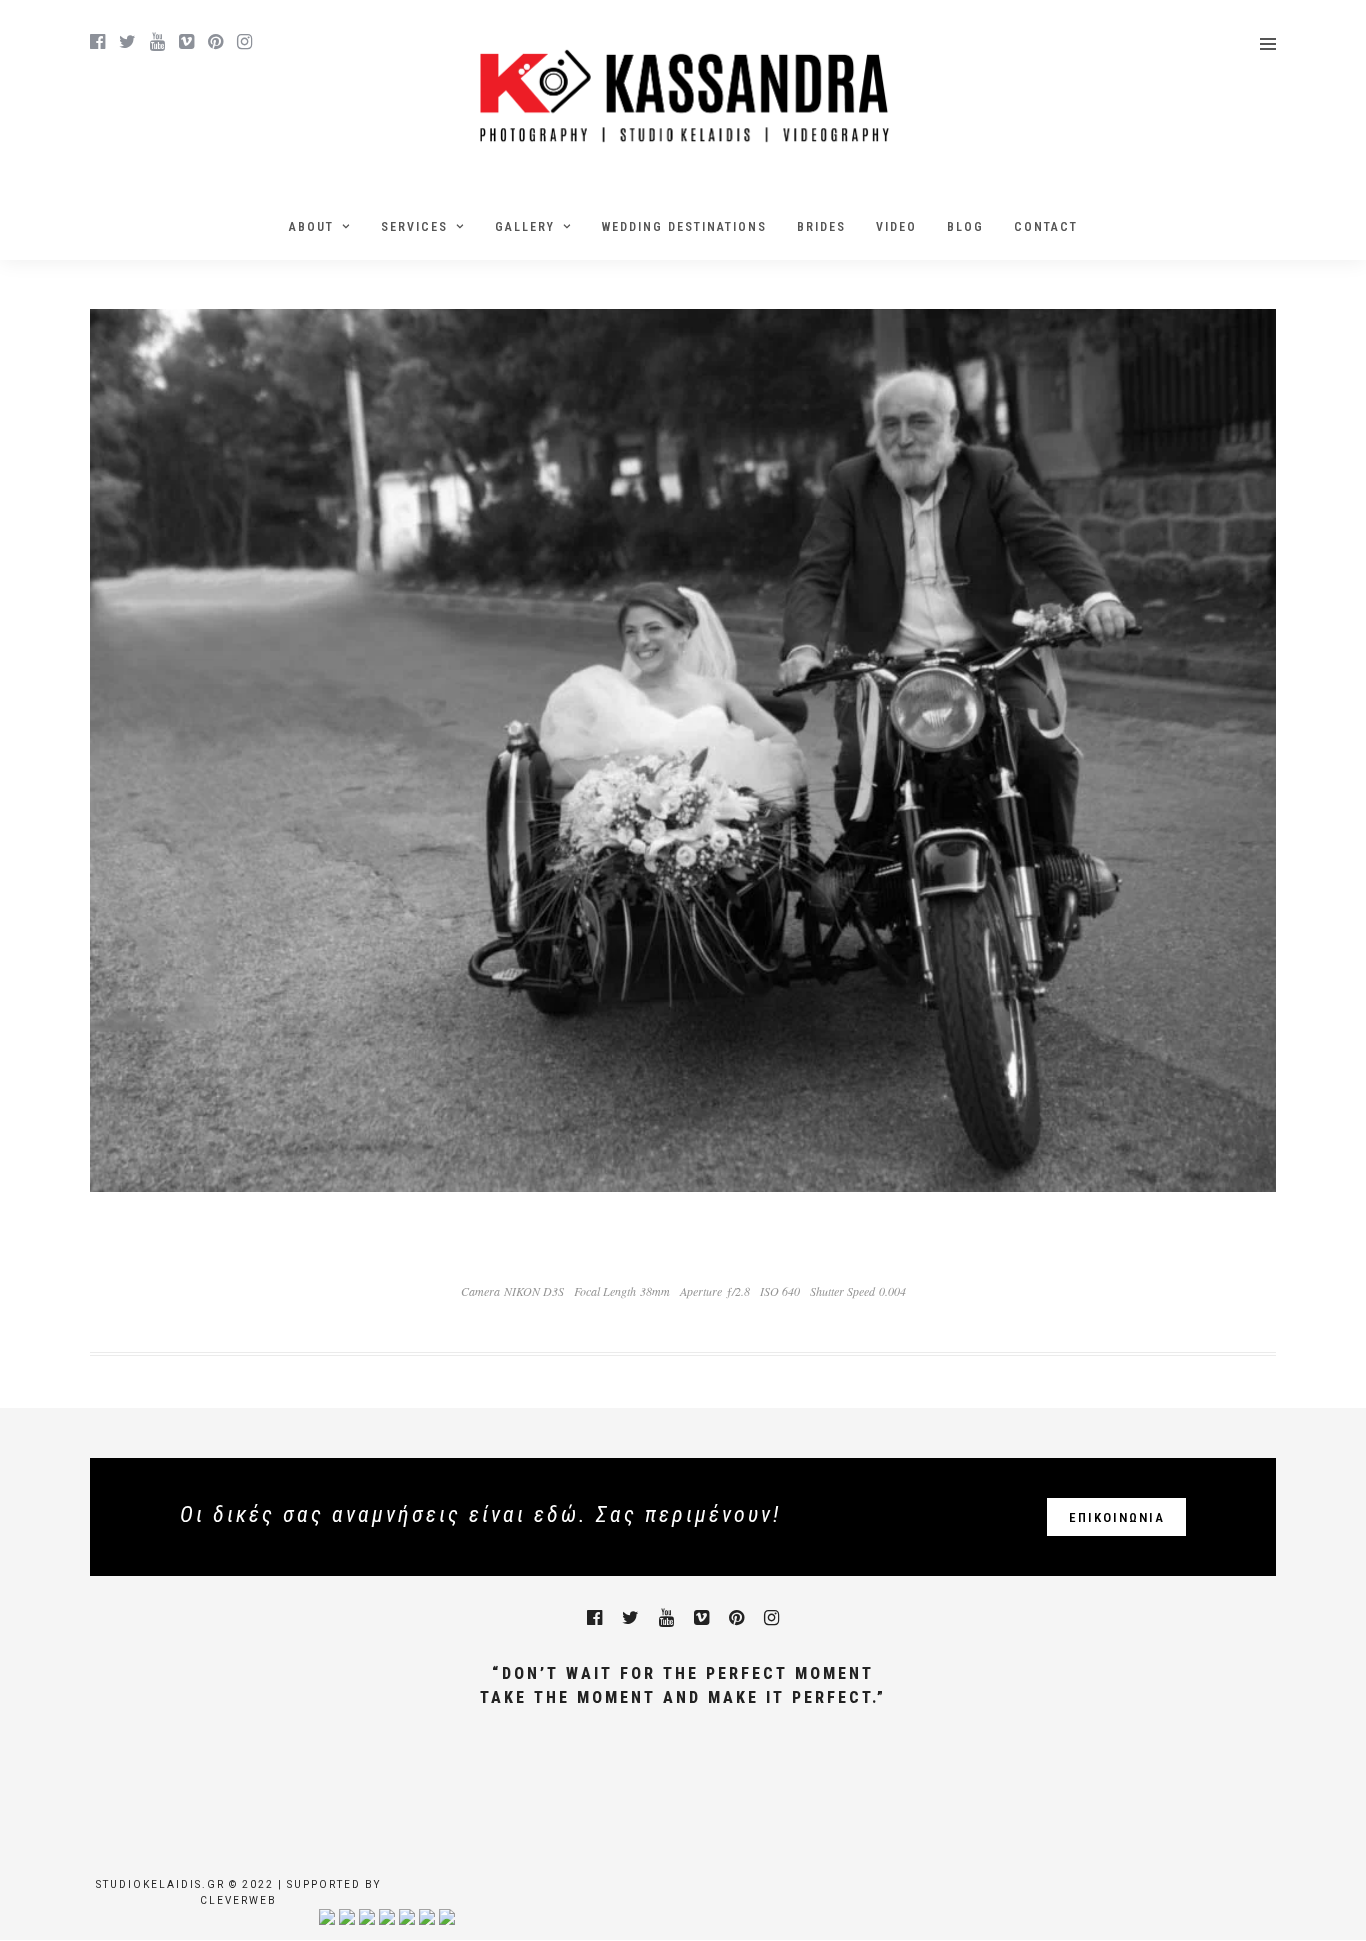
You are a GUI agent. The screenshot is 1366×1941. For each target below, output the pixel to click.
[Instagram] (244, 42)
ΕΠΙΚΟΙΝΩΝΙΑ (1117, 1517)
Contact (1046, 227)
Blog (965, 227)
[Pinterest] (215, 42)
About (311, 227)
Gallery (525, 227)
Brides (821, 227)
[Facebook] (594, 1618)
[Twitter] (630, 1618)
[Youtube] (157, 42)
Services (414, 227)
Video (896, 227)
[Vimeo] (186, 42)
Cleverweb (238, 1900)
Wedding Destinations (684, 227)
